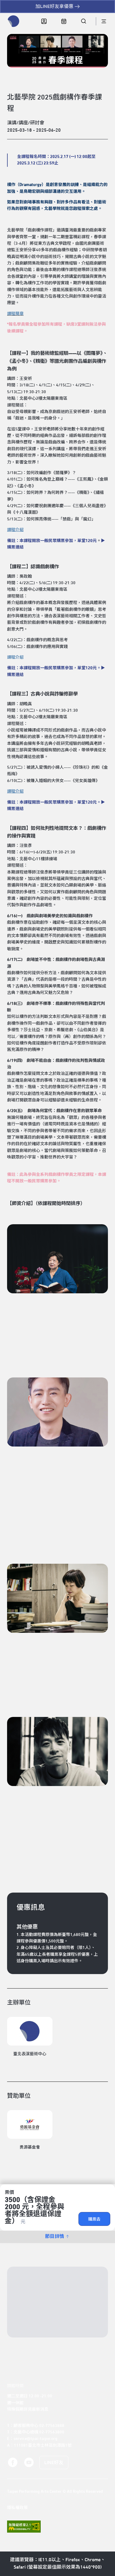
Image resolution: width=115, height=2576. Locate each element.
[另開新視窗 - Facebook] (13, 2462)
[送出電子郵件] (93, 2328)
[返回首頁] (14, 21)
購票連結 (15, 547)
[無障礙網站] (24, 2527)
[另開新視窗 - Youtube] (29, 2462)
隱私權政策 (17, 2508)
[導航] (104, 21)
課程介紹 (15, 657)
